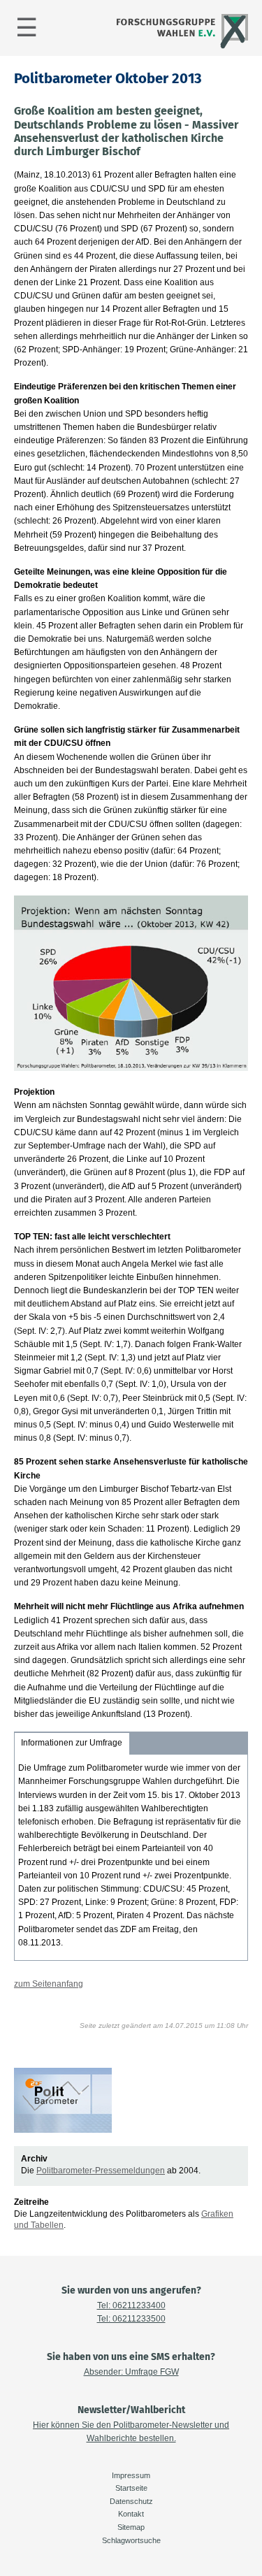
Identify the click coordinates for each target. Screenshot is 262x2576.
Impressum (131, 2475)
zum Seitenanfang (49, 1984)
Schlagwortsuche (131, 2540)
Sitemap (131, 2527)
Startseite (131, 2488)
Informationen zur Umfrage (72, 1743)
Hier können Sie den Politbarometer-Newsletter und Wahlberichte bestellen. (131, 2432)
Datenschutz (131, 2501)
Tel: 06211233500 (131, 2319)
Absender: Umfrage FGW (131, 2372)
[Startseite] (181, 47)
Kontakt (131, 2514)
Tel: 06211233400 (131, 2305)
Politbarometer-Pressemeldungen (101, 2171)
